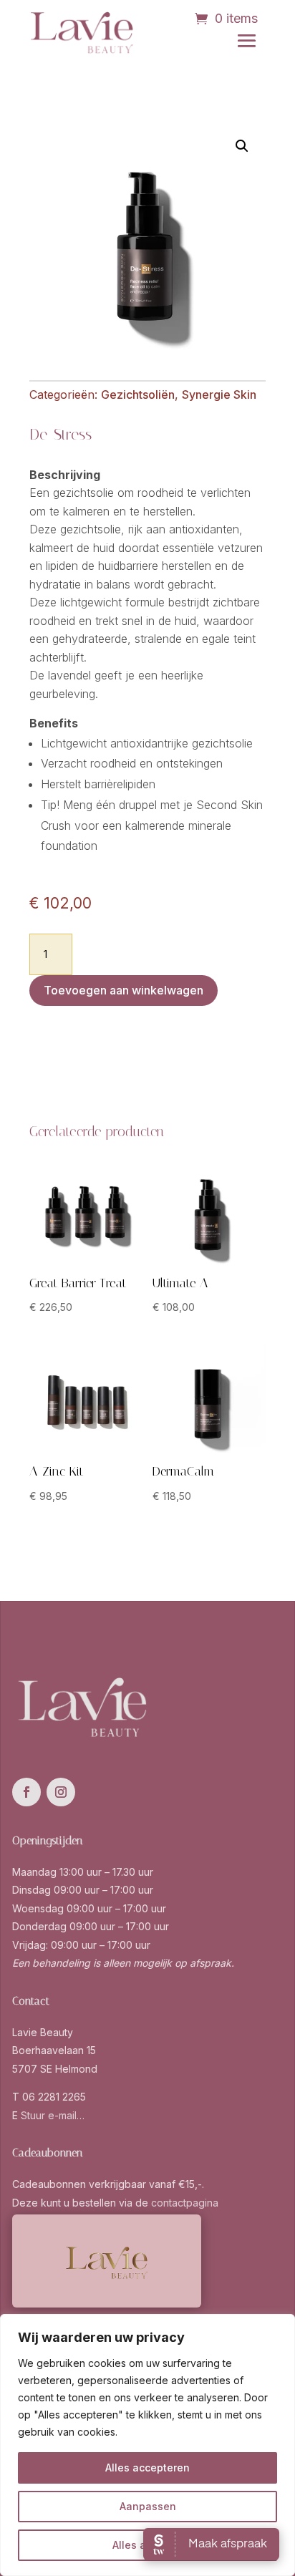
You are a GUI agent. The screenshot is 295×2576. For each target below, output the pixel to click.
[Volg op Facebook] (26, 1792)
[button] (242, 146)
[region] (147, 2445)
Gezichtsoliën (138, 394)
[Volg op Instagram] (61, 1792)
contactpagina (185, 2203)
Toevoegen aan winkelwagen (124, 990)
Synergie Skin (219, 394)
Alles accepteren (147, 2468)
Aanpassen (148, 2506)
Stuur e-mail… (53, 2115)
